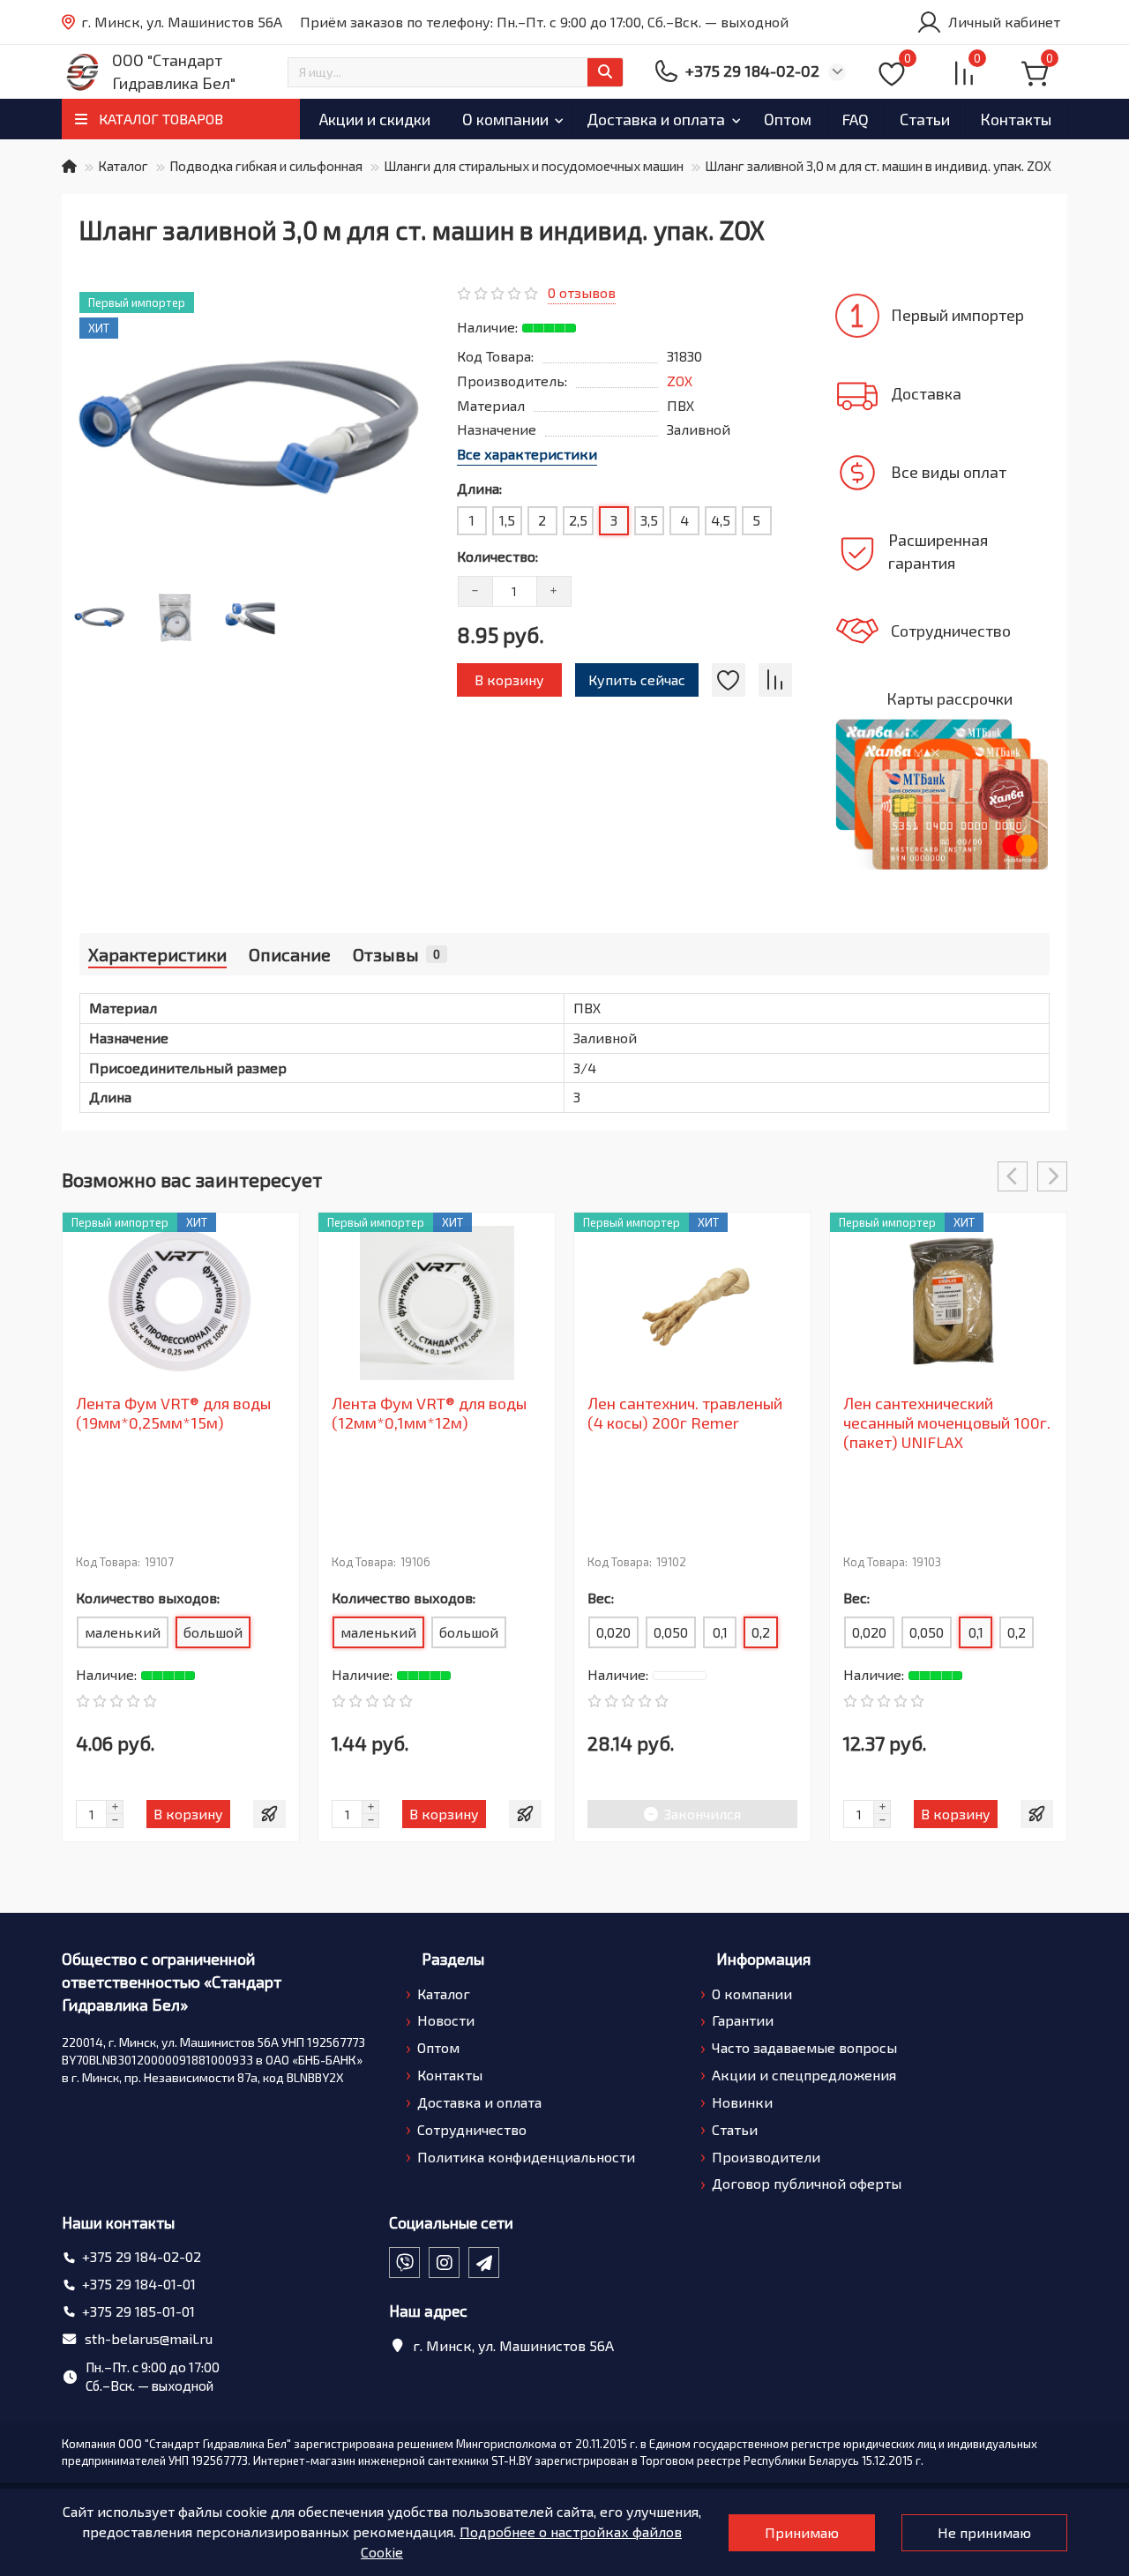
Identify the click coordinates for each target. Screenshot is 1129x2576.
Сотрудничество (472, 2129)
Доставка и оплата (656, 119)
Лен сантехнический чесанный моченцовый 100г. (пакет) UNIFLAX (947, 1422)
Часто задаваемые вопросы (804, 2047)
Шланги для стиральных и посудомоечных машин (534, 166)
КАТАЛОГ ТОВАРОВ (161, 119)
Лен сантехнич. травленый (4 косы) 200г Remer (685, 1413)
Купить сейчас (637, 679)
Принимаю (802, 2532)
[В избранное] (729, 680)
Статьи (925, 119)
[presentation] (1013, 1176)
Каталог (123, 166)
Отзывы (396, 954)
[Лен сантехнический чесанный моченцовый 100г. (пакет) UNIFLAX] (948, 1303)
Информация (763, 1959)
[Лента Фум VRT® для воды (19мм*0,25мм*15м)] (181, 1303)
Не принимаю (984, 2532)
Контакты (1016, 119)
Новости (446, 2020)
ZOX (680, 381)
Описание (290, 954)
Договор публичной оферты (807, 2183)
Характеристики (157, 954)
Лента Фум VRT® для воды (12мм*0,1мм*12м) (429, 1413)
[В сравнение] (775, 680)
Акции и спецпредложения (804, 2075)
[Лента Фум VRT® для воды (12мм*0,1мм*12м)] (437, 1303)
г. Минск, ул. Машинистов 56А (182, 22)
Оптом (788, 119)
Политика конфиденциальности (526, 2157)
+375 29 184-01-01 (139, 2284)
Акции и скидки (375, 119)
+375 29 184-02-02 (142, 2256)
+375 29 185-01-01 (138, 2311)
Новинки (742, 2102)
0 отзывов (582, 292)
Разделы (453, 1959)
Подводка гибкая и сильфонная (266, 166)
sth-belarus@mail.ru (149, 2338)
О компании (505, 119)
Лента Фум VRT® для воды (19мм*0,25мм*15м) (173, 1413)
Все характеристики (527, 454)
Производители (766, 2157)
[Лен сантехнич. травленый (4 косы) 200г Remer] (692, 1303)
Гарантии (743, 2020)
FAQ (855, 119)
